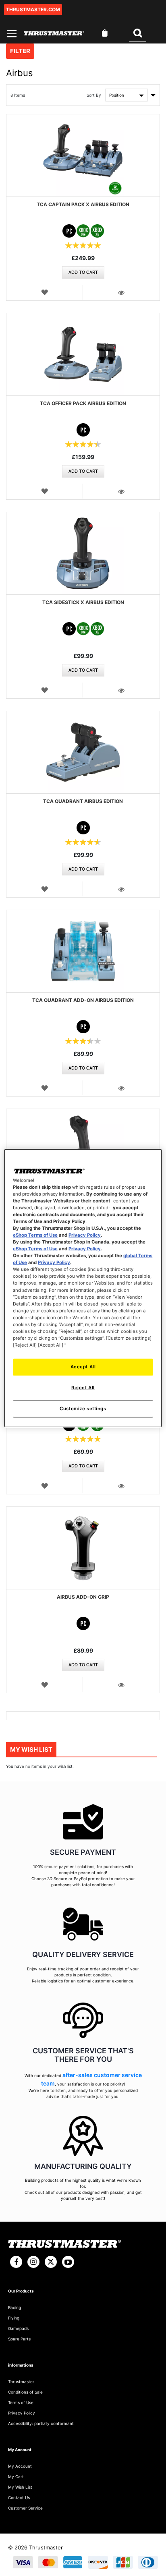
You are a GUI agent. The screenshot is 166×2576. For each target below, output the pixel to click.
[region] (83, 1288)
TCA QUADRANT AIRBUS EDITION (83, 801)
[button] (45, 292)
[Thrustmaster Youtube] (68, 2262)
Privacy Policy (85, 1235)
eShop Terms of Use (35, 1235)
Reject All (83, 1388)
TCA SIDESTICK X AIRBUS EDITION (83, 602)
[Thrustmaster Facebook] (16, 2262)
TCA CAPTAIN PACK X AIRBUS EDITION (83, 204)
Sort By (94, 95)
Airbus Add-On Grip (83, 1597)
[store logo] (54, 33)
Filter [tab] (20, 51)
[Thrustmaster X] (51, 2262)
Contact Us (19, 2497)
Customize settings (83, 1409)
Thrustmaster (21, 2382)
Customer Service (25, 2508)
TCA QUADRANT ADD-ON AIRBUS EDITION (83, 1000)
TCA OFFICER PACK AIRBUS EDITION (83, 403)
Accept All (83, 1367)
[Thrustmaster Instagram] (33, 2262)
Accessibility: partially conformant (41, 2423)
